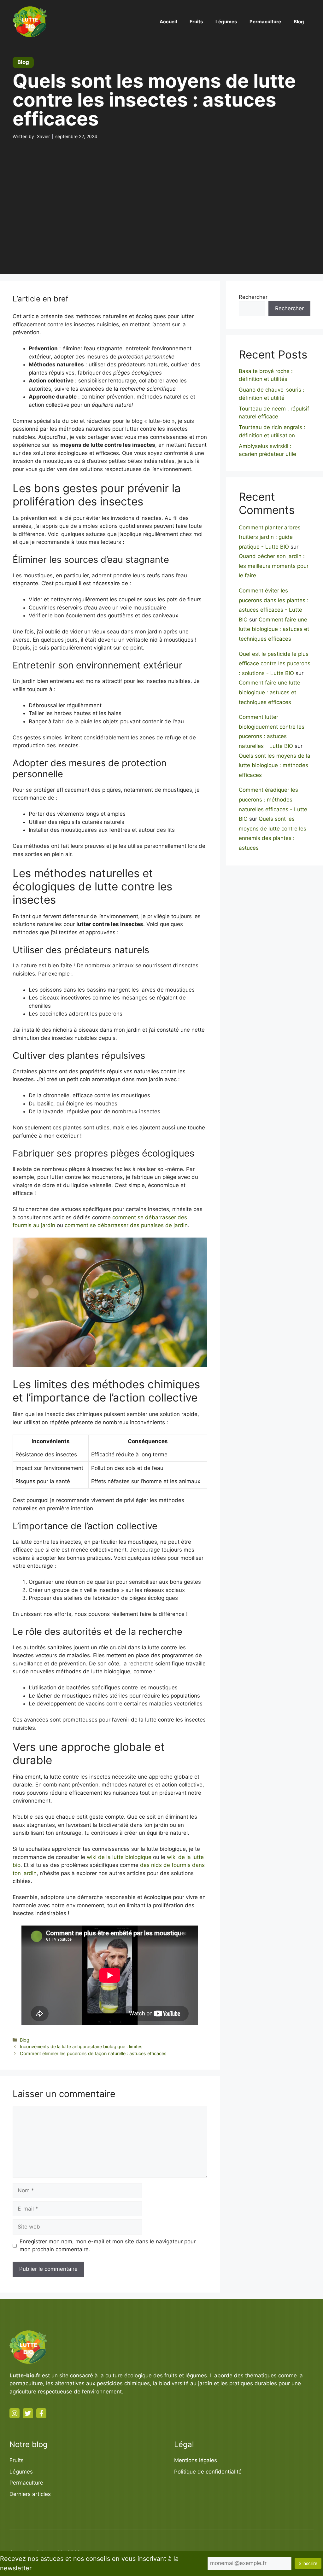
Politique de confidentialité (208, 2472)
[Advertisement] (161, 195)
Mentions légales (196, 2460)
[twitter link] (28, 2413)
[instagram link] (15, 2413)
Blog (299, 22)
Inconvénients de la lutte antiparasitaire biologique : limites (81, 2046)
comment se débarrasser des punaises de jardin (126, 1225)
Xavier (43, 136)
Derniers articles (30, 2494)
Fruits (196, 22)
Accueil (168, 22)
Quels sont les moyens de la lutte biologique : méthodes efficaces (275, 765)
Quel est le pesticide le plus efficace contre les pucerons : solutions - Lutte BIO (275, 664)
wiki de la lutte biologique (119, 1857)
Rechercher (253, 297)
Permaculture (265, 22)
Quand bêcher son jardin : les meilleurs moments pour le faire (274, 566)
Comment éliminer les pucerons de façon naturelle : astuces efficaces (93, 2053)
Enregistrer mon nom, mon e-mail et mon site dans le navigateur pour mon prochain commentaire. (108, 2246)
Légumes (226, 22)
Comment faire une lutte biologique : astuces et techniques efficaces (274, 629)
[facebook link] (41, 2413)
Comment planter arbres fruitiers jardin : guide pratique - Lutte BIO (270, 537)
